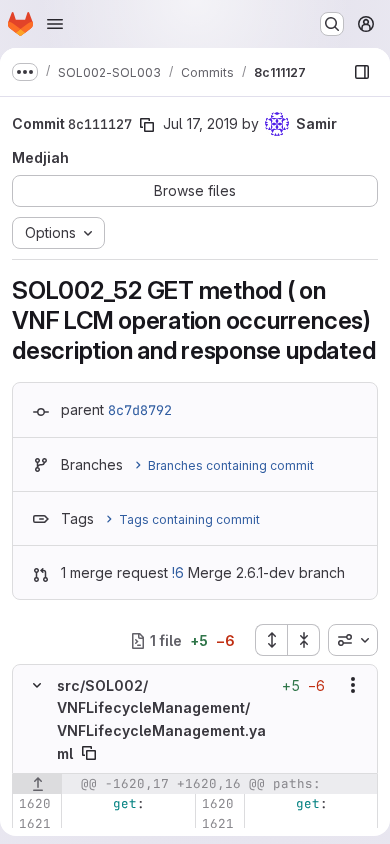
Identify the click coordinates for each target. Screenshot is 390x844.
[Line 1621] (34, 824)
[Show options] (353, 685)
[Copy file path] (89, 753)
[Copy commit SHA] (147, 125)
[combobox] (353, 640)
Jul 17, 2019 (200, 123)
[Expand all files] (271, 640)
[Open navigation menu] (55, 24)
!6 (178, 572)
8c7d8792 (140, 410)
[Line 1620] (34, 804)
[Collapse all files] (304, 640)
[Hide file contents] (37, 685)
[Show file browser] (362, 72)
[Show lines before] (37, 784)
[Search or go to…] (332, 24)
